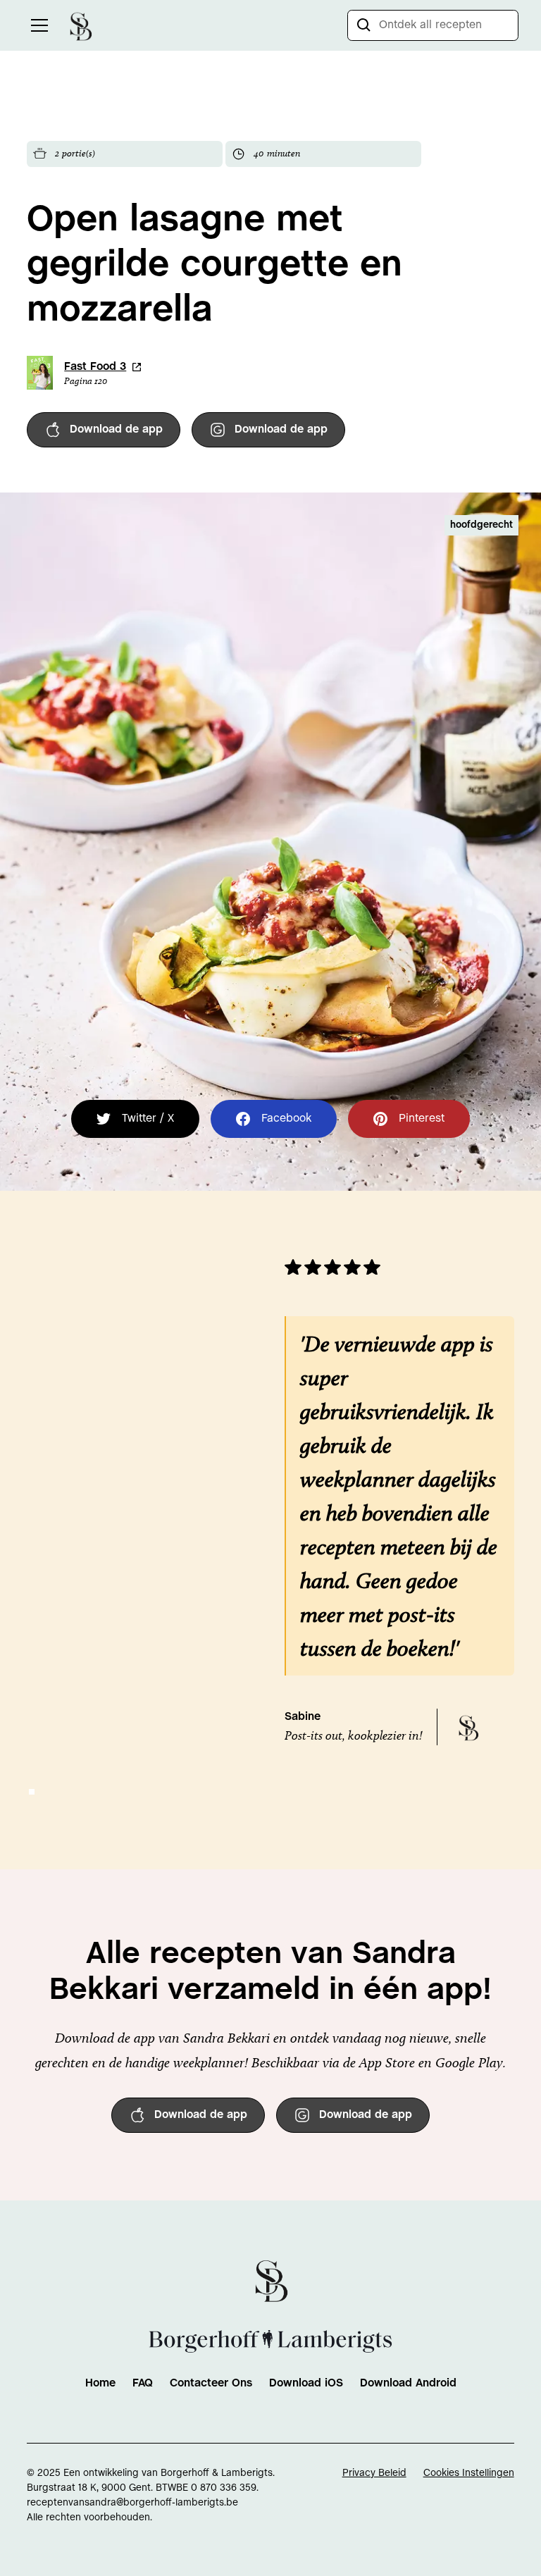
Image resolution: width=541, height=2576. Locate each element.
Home (100, 2383)
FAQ (143, 2383)
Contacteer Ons (211, 2383)
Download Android (408, 2383)
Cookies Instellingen (469, 2473)
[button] (37, 25)
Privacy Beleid (374, 2473)
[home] (80, 25)
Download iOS (306, 2383)
